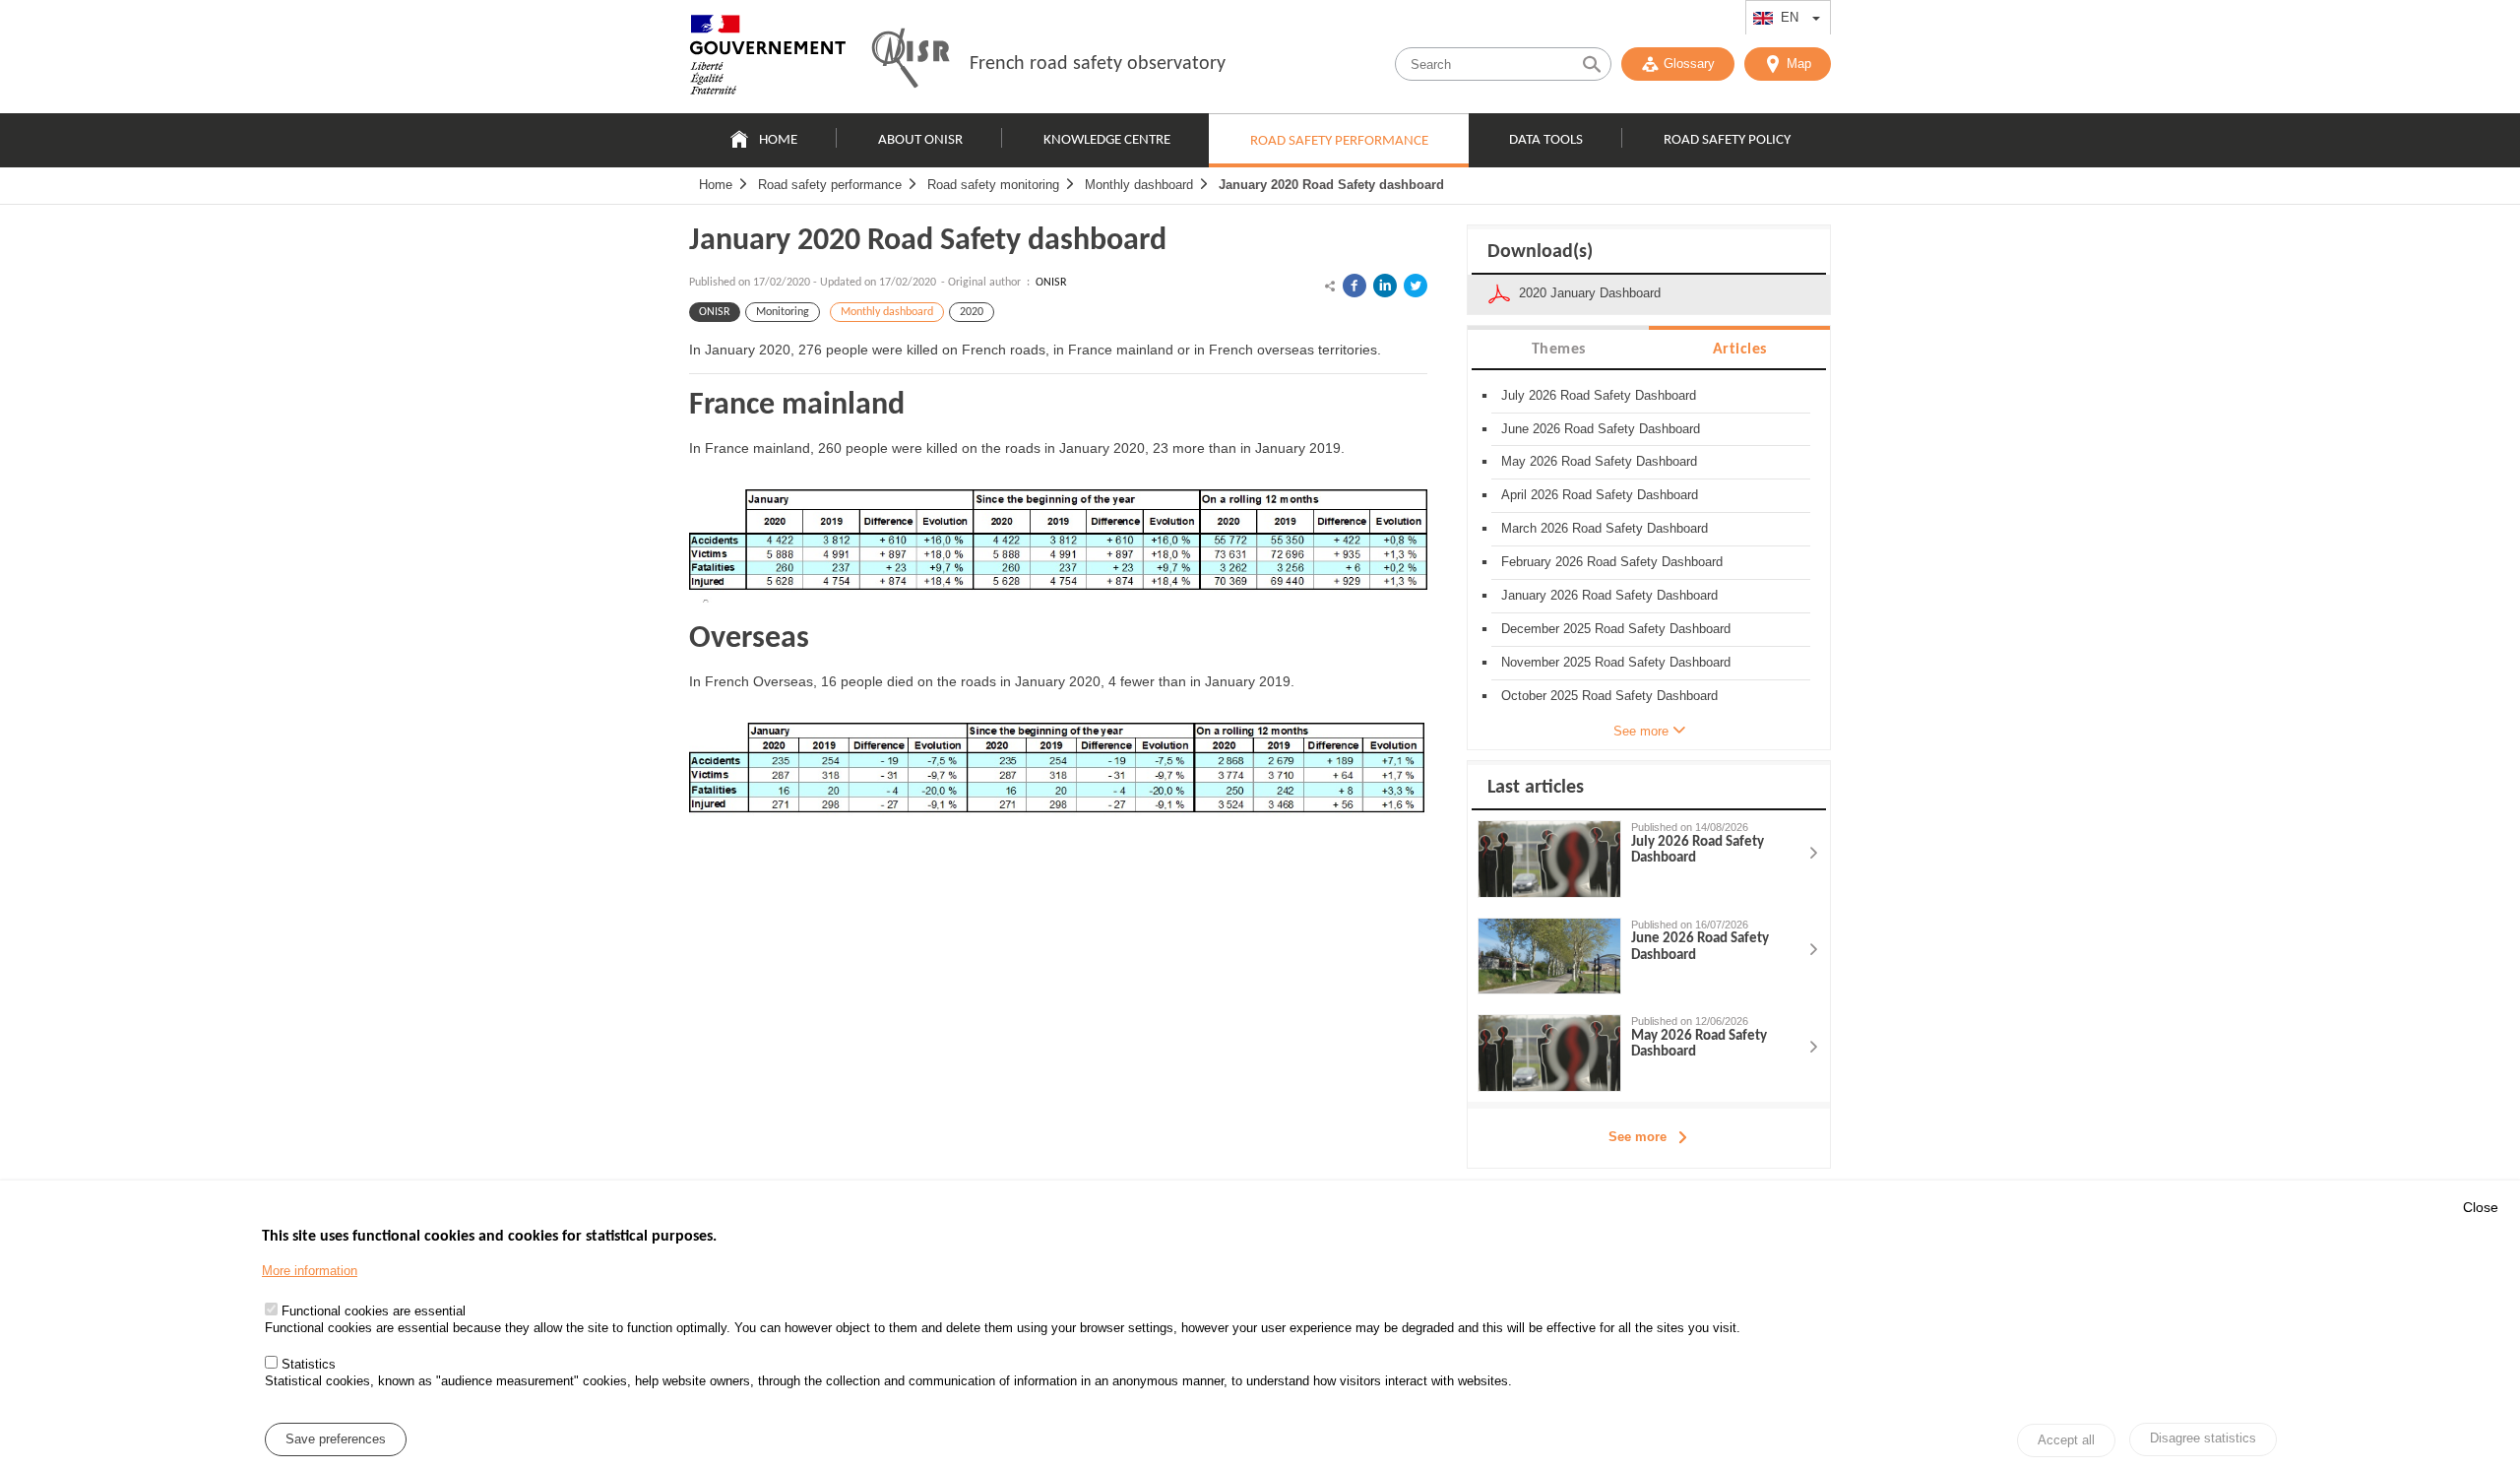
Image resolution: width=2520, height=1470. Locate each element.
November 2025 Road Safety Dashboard (1616, 662)
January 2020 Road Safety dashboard (1331, 185)
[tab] (1558, 348)
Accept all (2066, 1440)
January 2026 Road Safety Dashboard (1609, 595)
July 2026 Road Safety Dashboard (1599, 395)
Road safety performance (1339, 141)
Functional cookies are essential (374, 1311)
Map (1799, 64)
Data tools (1546, 140)
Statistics (309, 1364)
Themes (1559, 350)
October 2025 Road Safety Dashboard (1609, 696)
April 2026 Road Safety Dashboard (1600, 495)
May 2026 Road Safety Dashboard (1599, 461)
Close (2481, 1207)
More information (310, 1271)
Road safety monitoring (993, 185)
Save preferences (336, 1439)
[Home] (768, 59)
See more (1638, 1137)
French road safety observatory (1098, 64)
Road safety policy (1727, 140)
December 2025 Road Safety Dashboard (1616, 629)
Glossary (1689, 64)
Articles (1740, 350)
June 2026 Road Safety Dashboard (1601, 429)
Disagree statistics (2203, 1438)
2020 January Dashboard (1590, 293)
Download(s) (1540, 252)
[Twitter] (1416, 286)
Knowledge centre (1107, 140)
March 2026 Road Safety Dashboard (1605, 528)
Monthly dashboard (1139, 185)
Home (778, 140)
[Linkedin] (1385, 286)
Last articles (1536, 788)
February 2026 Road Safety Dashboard (1612, 562)
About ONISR (920, 140)
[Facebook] (1354, 286)
